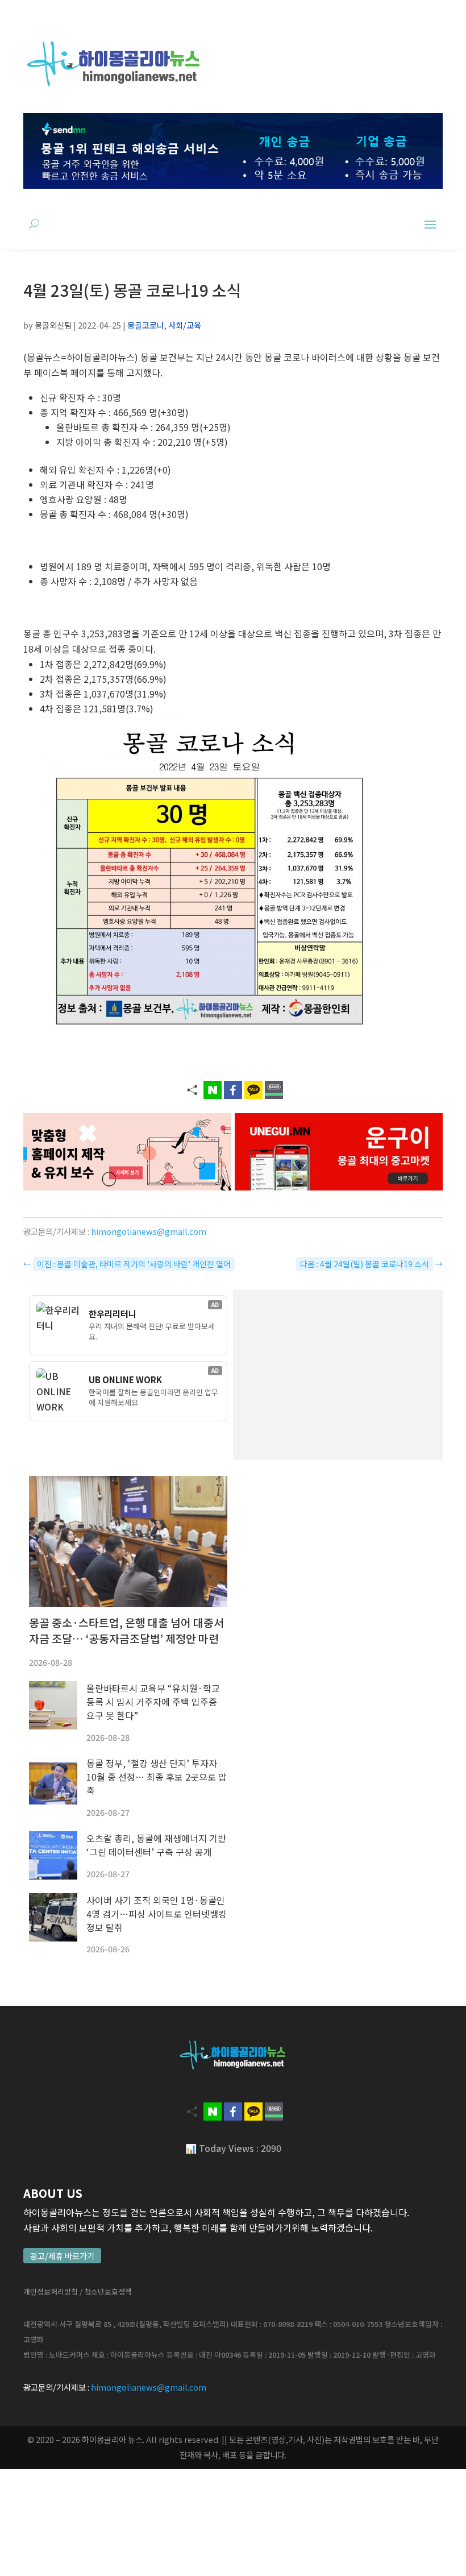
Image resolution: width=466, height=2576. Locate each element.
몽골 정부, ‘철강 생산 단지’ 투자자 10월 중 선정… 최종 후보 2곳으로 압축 (157, 1777)
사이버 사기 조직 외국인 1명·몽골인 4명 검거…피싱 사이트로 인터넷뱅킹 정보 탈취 (157, 1914)
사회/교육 (185, 325)
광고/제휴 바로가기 (62, 2256)
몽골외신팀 (53, 325)
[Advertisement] (338, 1375)
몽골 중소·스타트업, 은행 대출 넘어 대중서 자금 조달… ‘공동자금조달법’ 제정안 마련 (126, 1631)
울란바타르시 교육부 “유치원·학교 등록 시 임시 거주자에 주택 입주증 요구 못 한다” (153, 1702)
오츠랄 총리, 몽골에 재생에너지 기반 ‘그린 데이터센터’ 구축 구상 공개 (156, 1845)
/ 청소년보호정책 (106, 2291)
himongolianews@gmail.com (149, 1231)
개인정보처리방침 (51, 2291)
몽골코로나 (146, 325)
